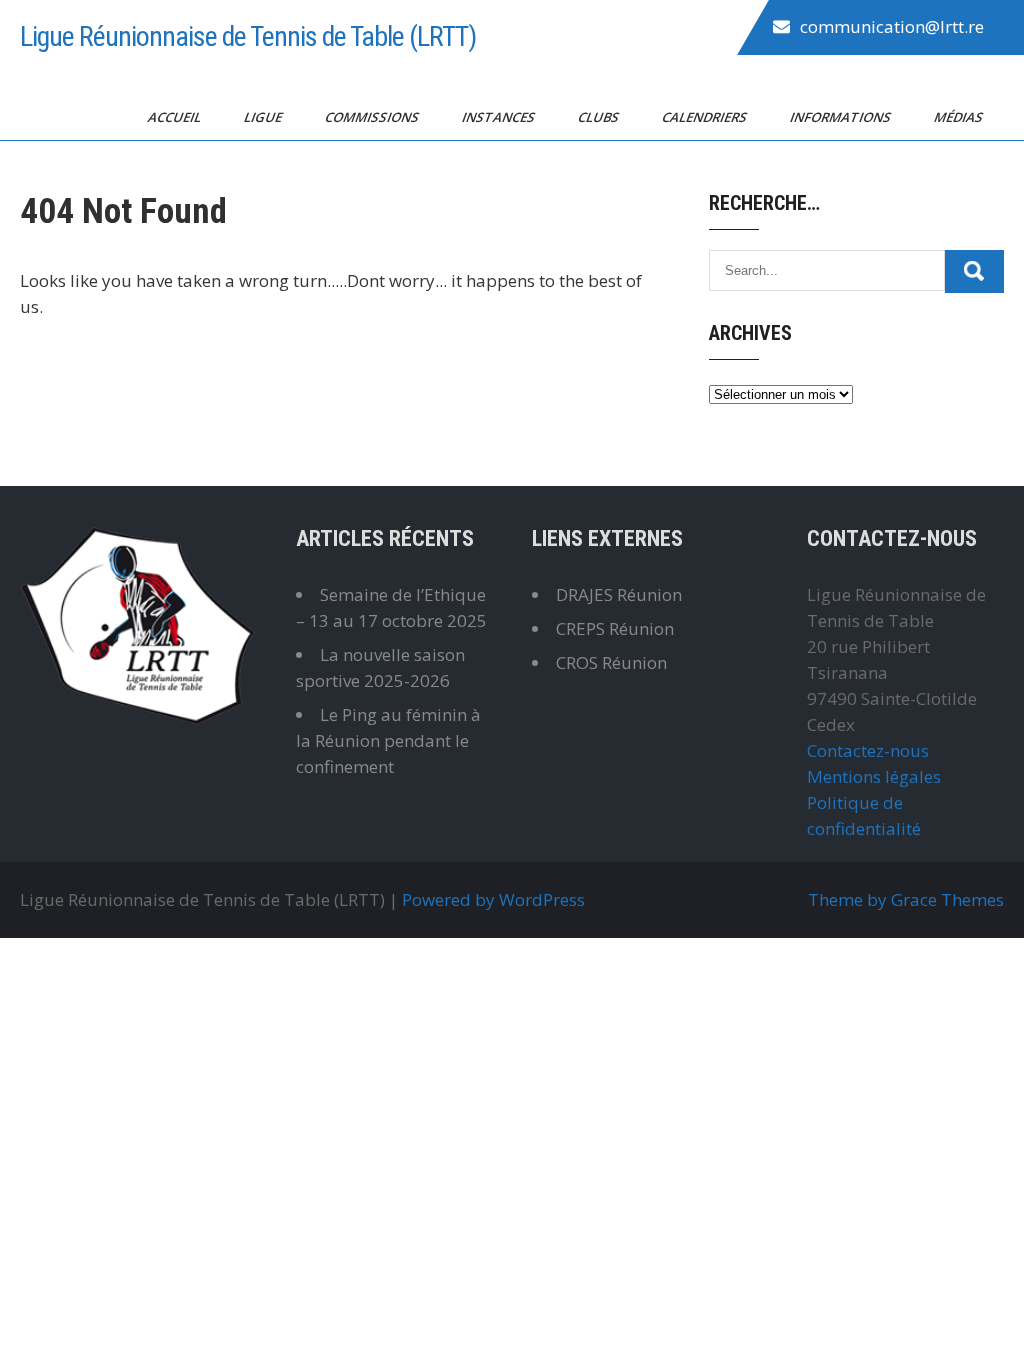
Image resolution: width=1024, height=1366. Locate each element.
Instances (500, 117)
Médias (960, 117)
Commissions (373, 117)
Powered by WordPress (493, 899)
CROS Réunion (611, 662)
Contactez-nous (868, 750)
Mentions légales (874, 776)
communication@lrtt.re (892, 26)
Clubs (600, 117)
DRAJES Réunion (619, 594)
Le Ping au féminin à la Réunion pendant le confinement (388, 740)
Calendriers (706, 117)
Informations (842, 117)
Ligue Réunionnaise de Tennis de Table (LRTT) (248, 36)
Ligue (264, 117)
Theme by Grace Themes (906, 899)
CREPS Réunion (615, 628)
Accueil (176, 117)
